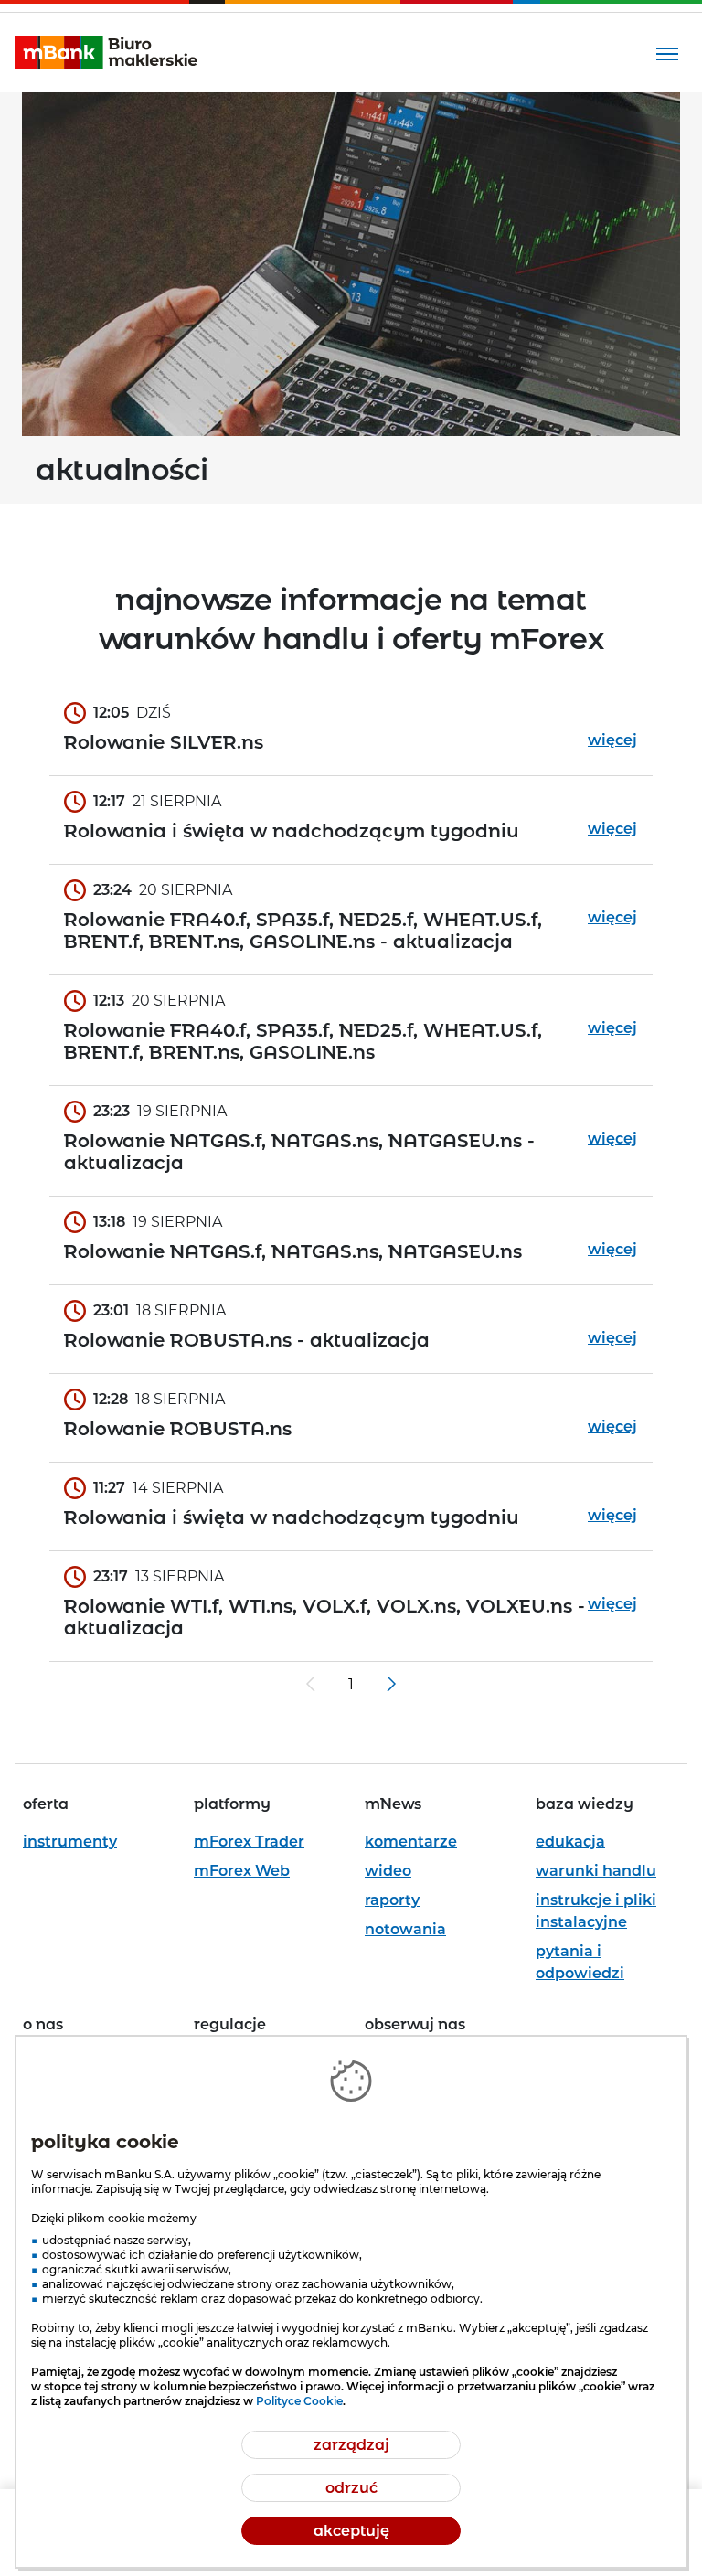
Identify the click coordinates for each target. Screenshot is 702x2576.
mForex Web (242, 1871)
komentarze (411, 1842)
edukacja (570, 1842)
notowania (405, 1929)
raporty (392, 1900)
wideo (388, 1871)
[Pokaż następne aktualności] (391, 1684)
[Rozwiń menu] (667, 53)
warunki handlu (596, 1871)
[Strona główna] (106, 53)
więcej (613, 740)
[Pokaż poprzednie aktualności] (311, 1684)
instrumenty (70, 1842)
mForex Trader (249, 1842)
